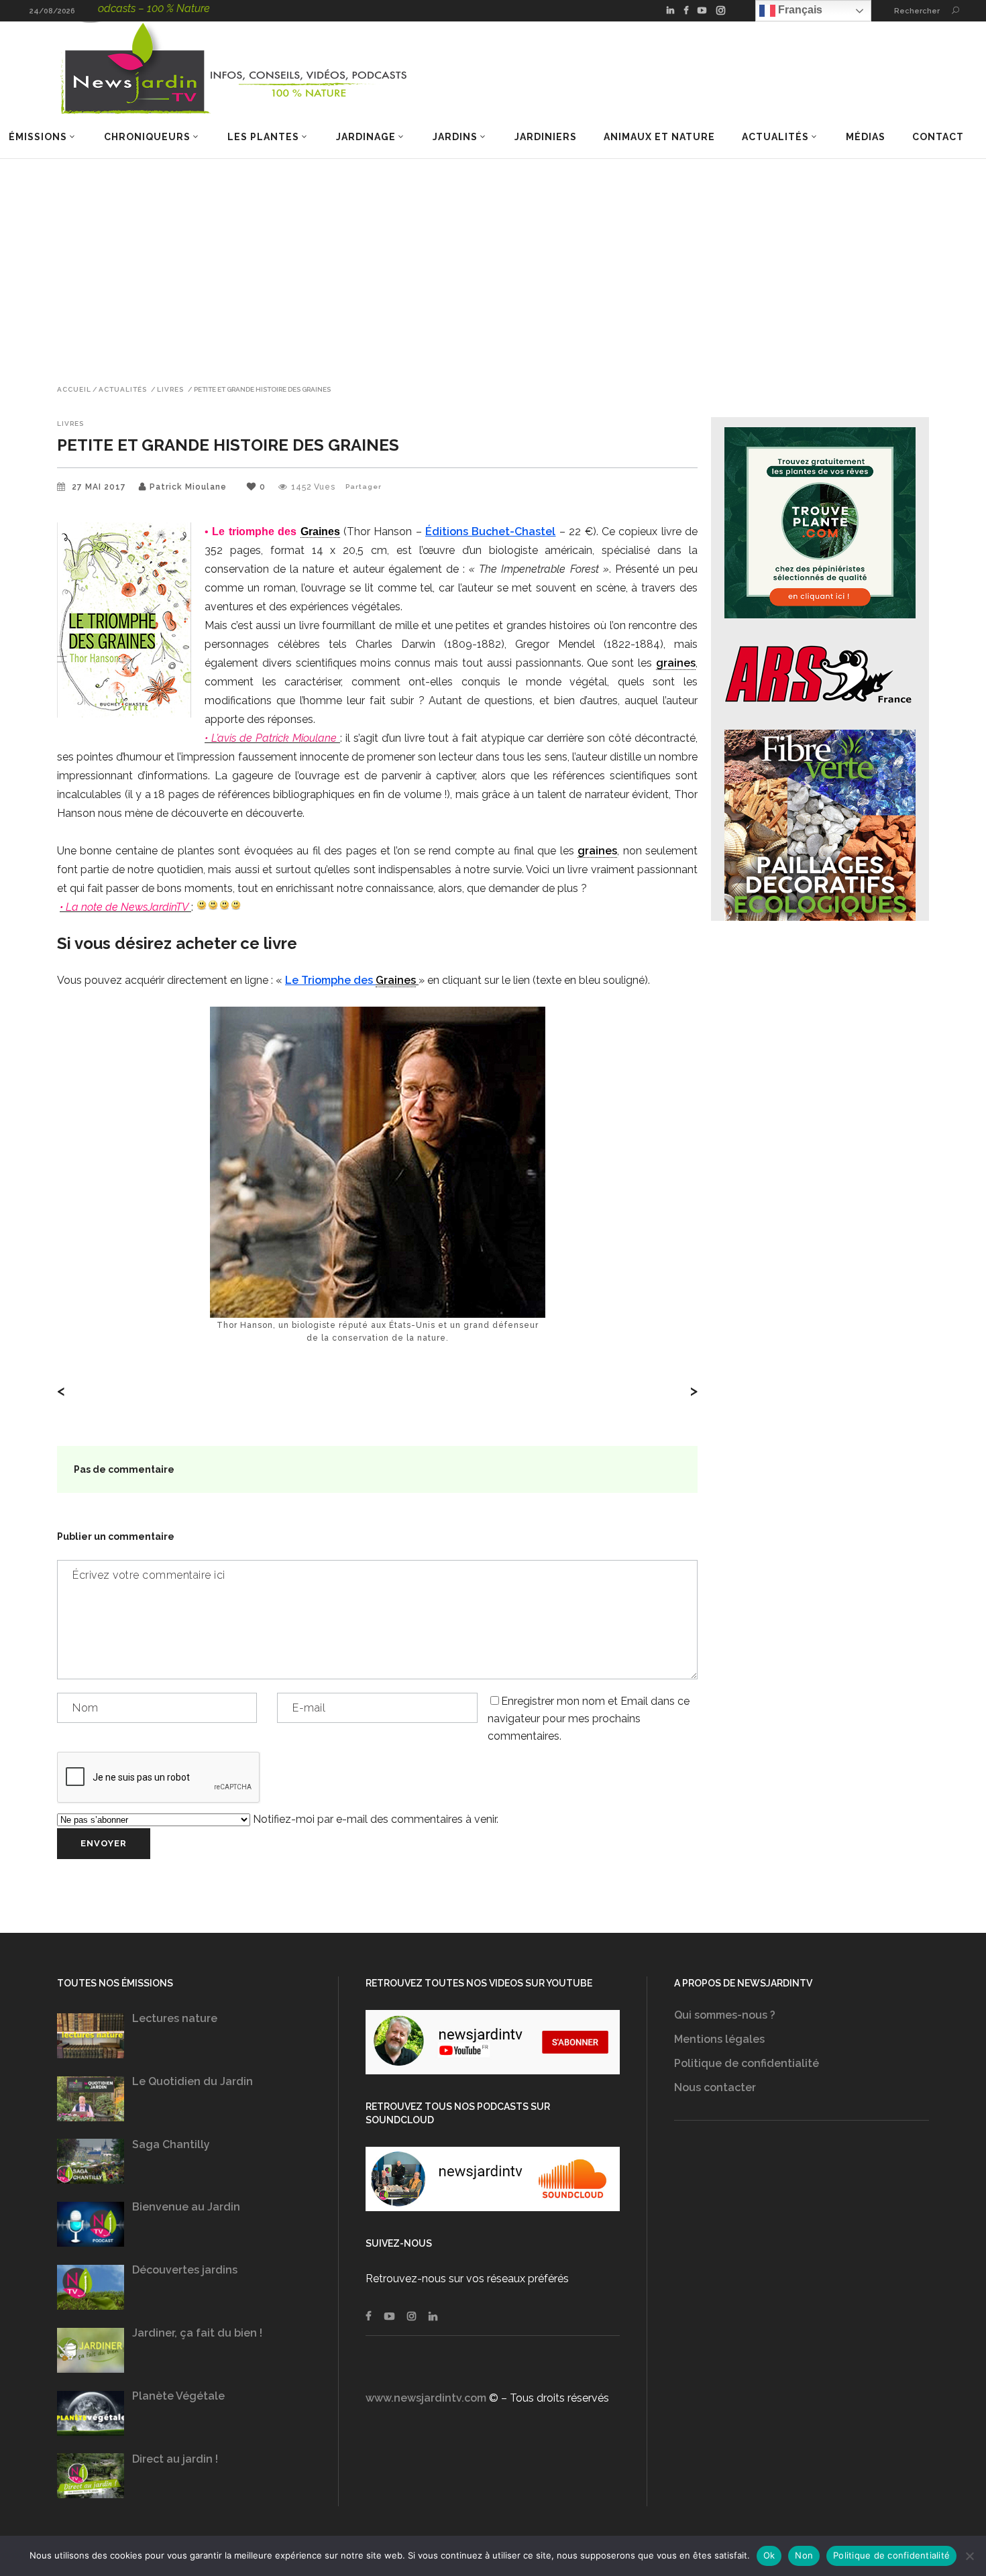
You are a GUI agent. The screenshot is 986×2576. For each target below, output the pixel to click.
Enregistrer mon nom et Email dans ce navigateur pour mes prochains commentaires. (589, 1719)
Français (799, 10)
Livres (170, 390)
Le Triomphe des (330, 980)
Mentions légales (719, 2039)
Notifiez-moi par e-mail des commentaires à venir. (374, 1819)
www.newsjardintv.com (426, 2398)
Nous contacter (715, 2087)
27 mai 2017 (100, 487)
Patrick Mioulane (188, 487)
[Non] (969, 2556)
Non (804, 2555)
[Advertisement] (493, 260)
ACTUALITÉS (123, 390)
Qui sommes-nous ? (725, 2015)
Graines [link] (320, 531)
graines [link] (676, 663)
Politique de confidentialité (747, 2063)
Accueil (74, 390)
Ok (769, 2555)
